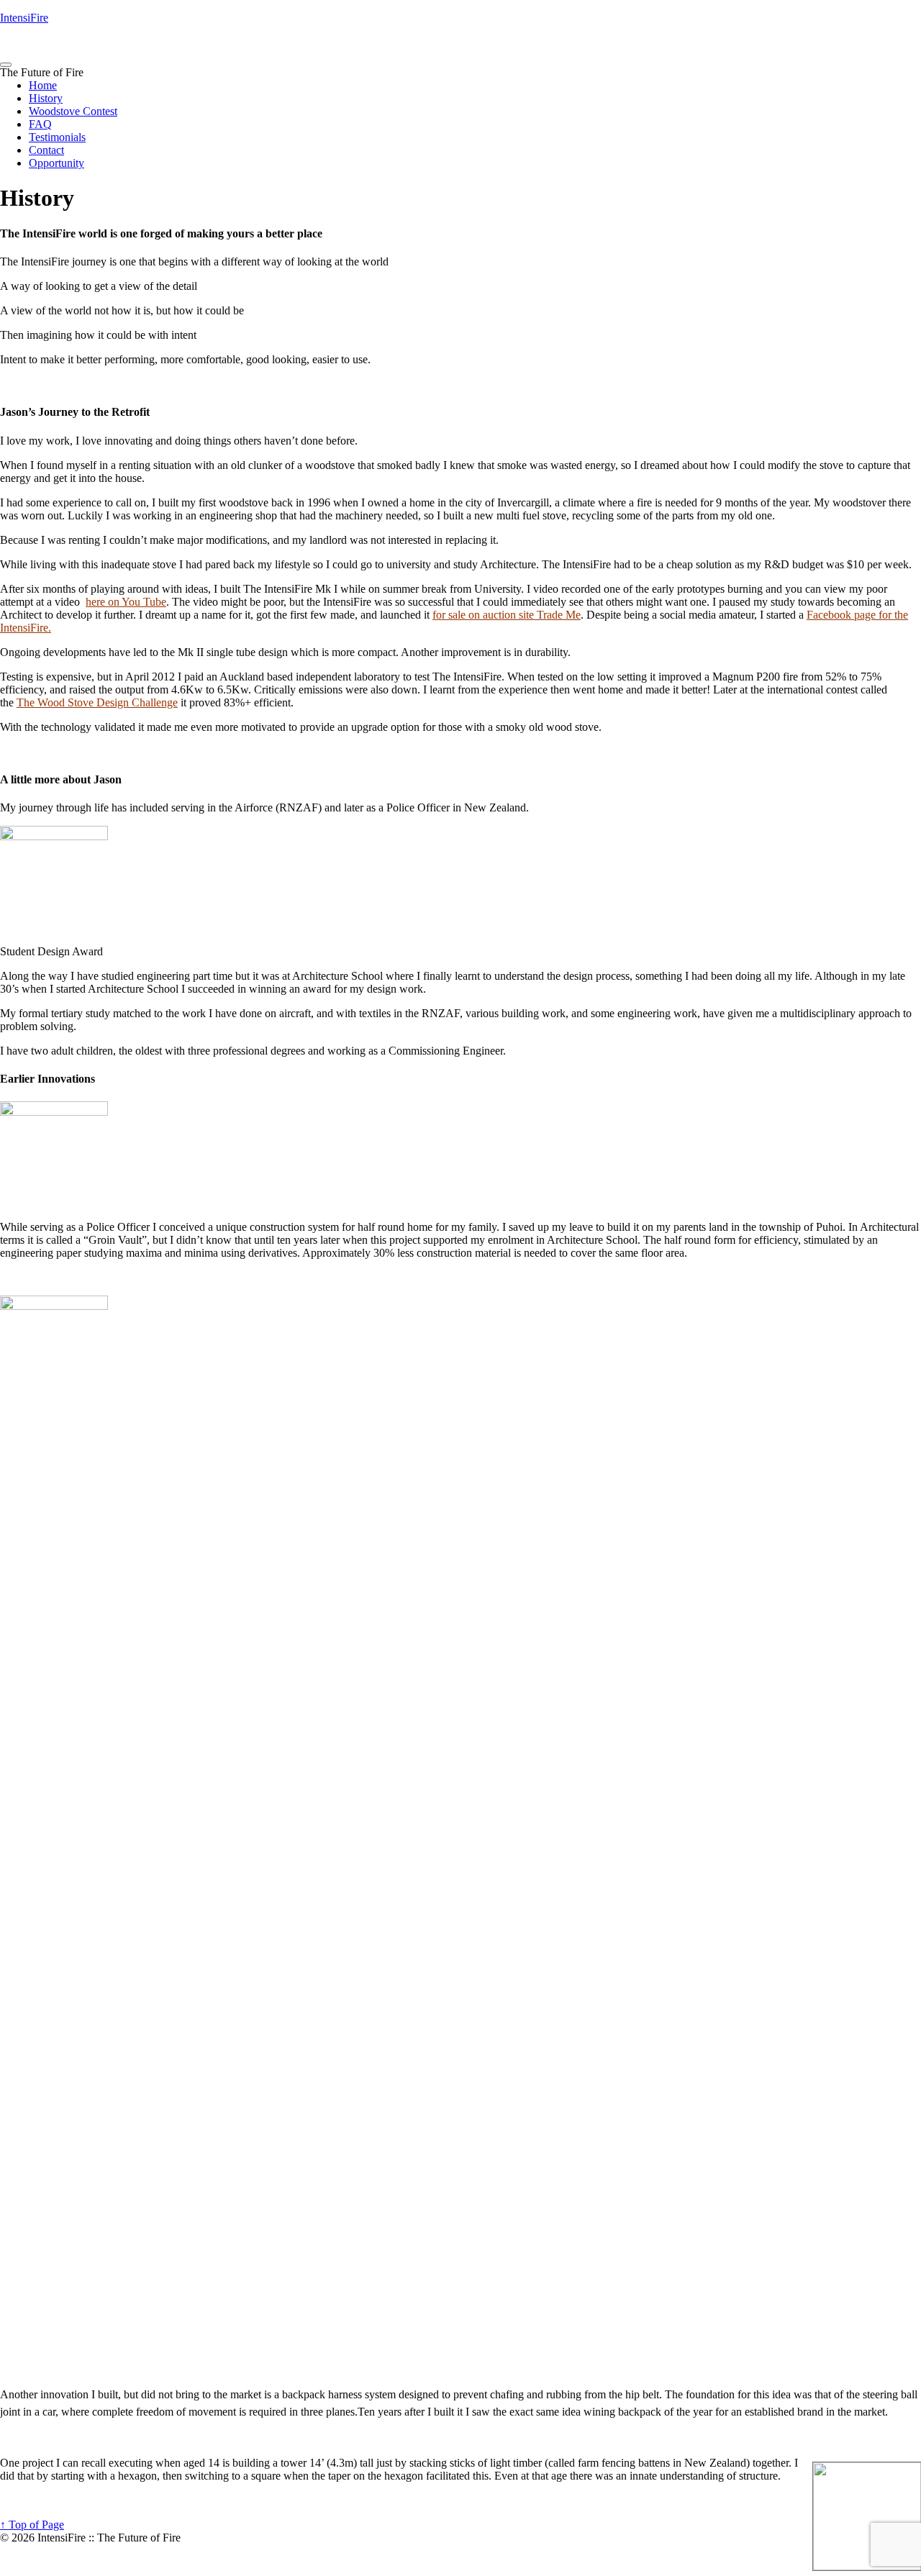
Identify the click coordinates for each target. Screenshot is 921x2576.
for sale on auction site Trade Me (507, 615)
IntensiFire (24, 18)
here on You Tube (126, 602)
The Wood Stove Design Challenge (97, 702)
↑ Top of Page (32, 2525)
